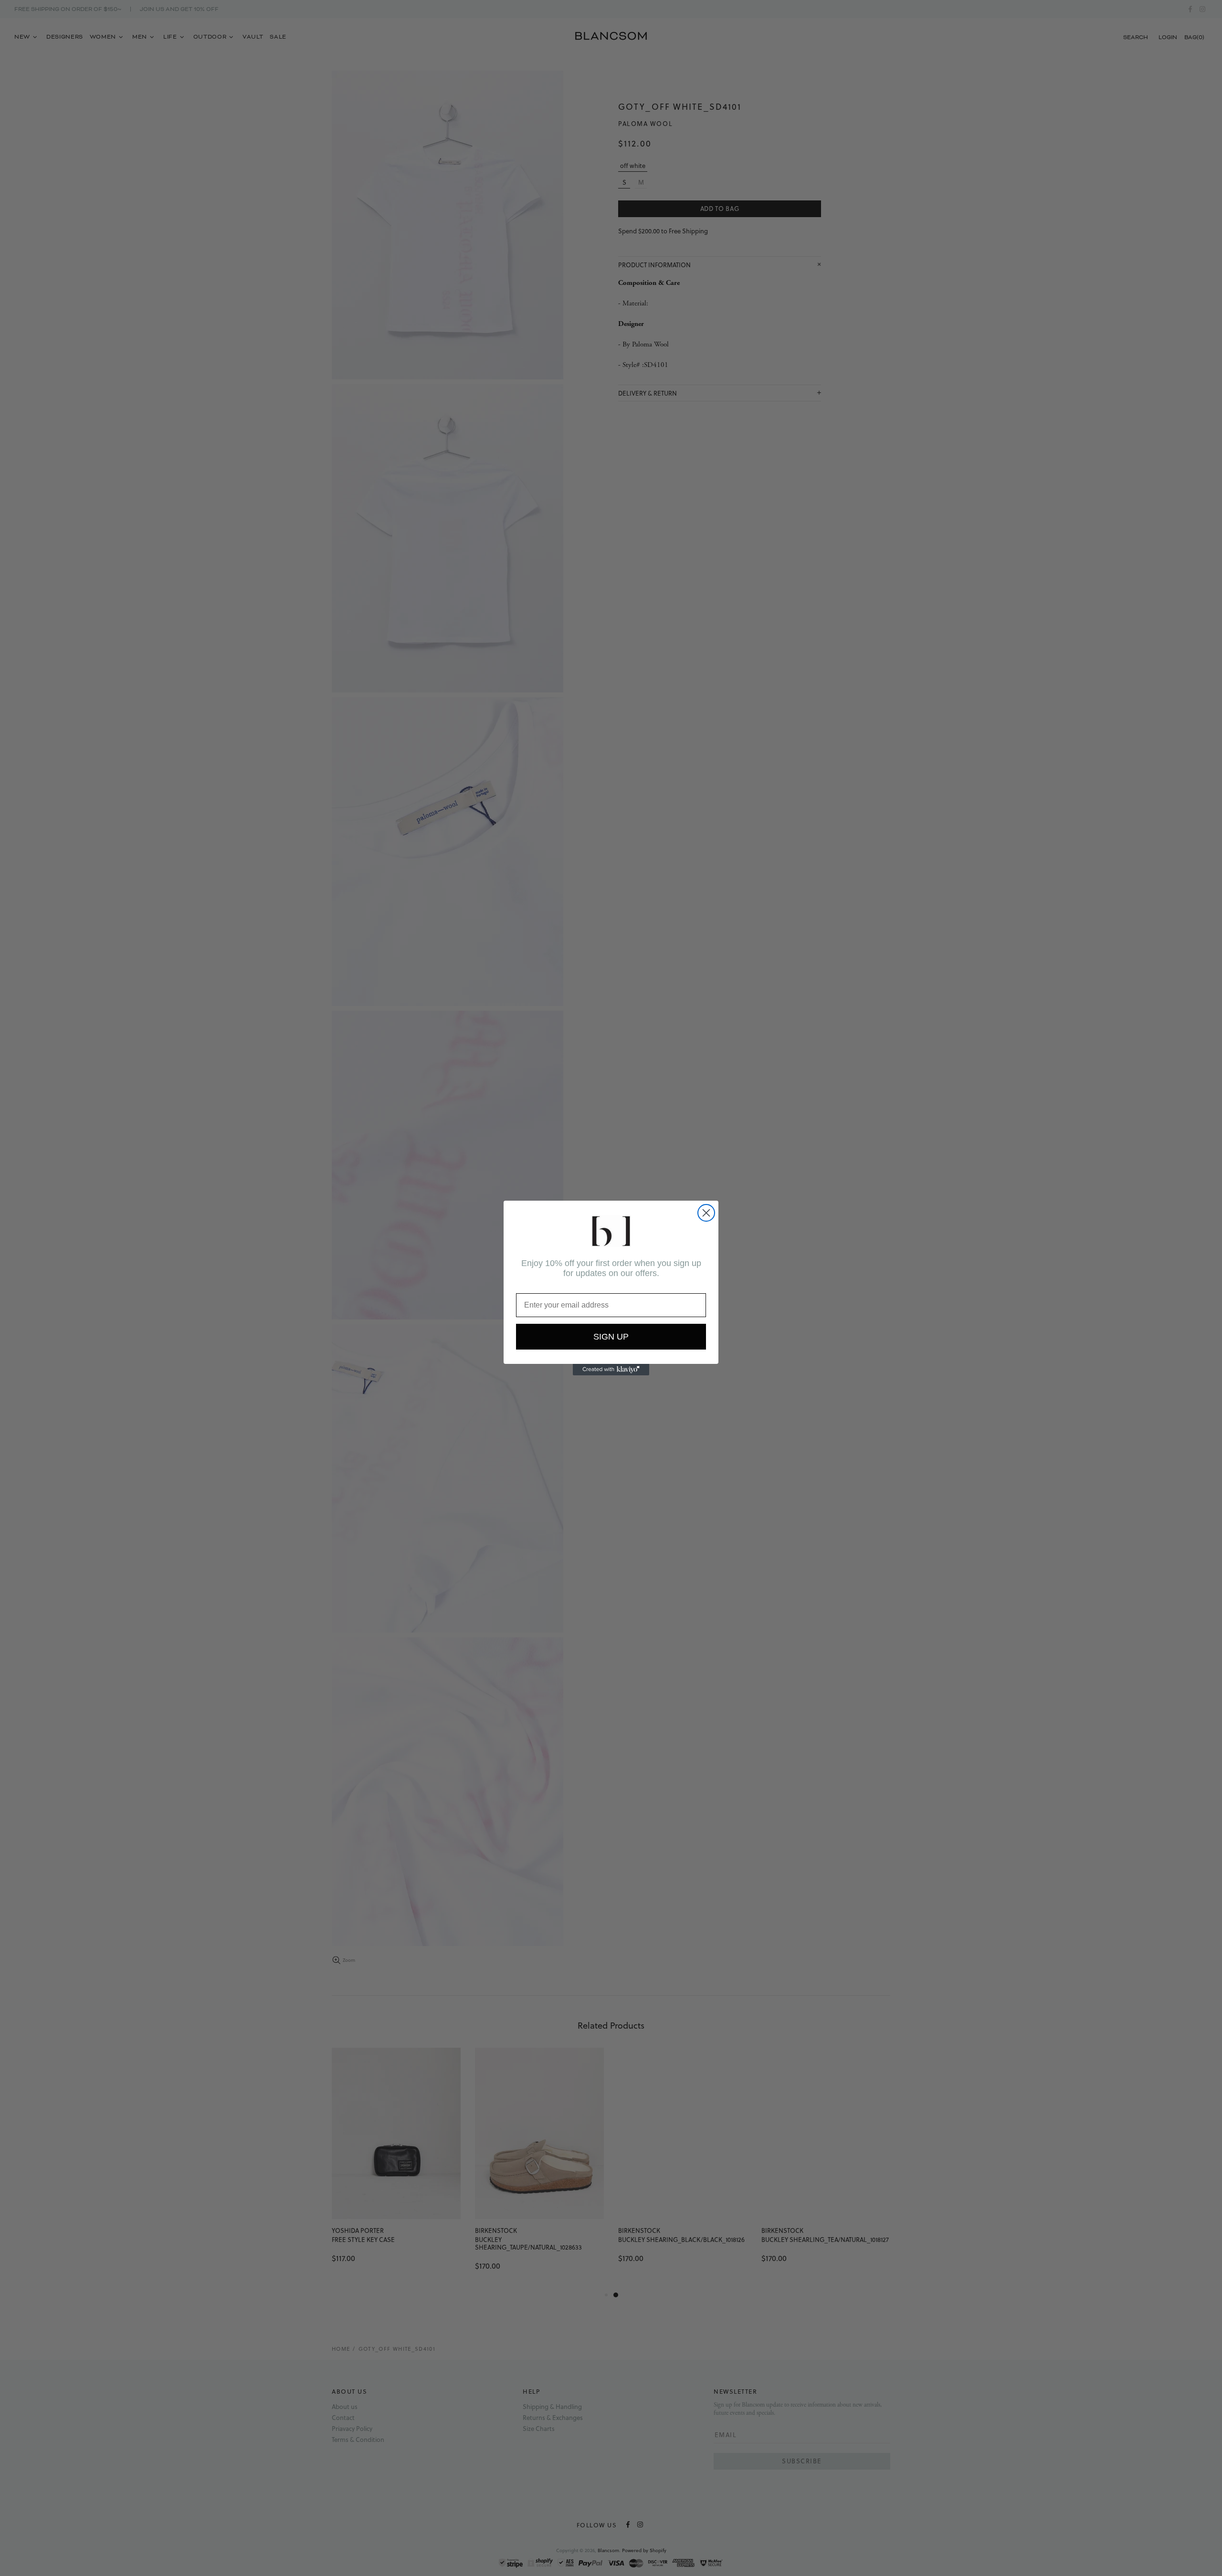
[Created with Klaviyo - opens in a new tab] (611, 1370)
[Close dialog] (706, 1213)
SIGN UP (611, 1337)
